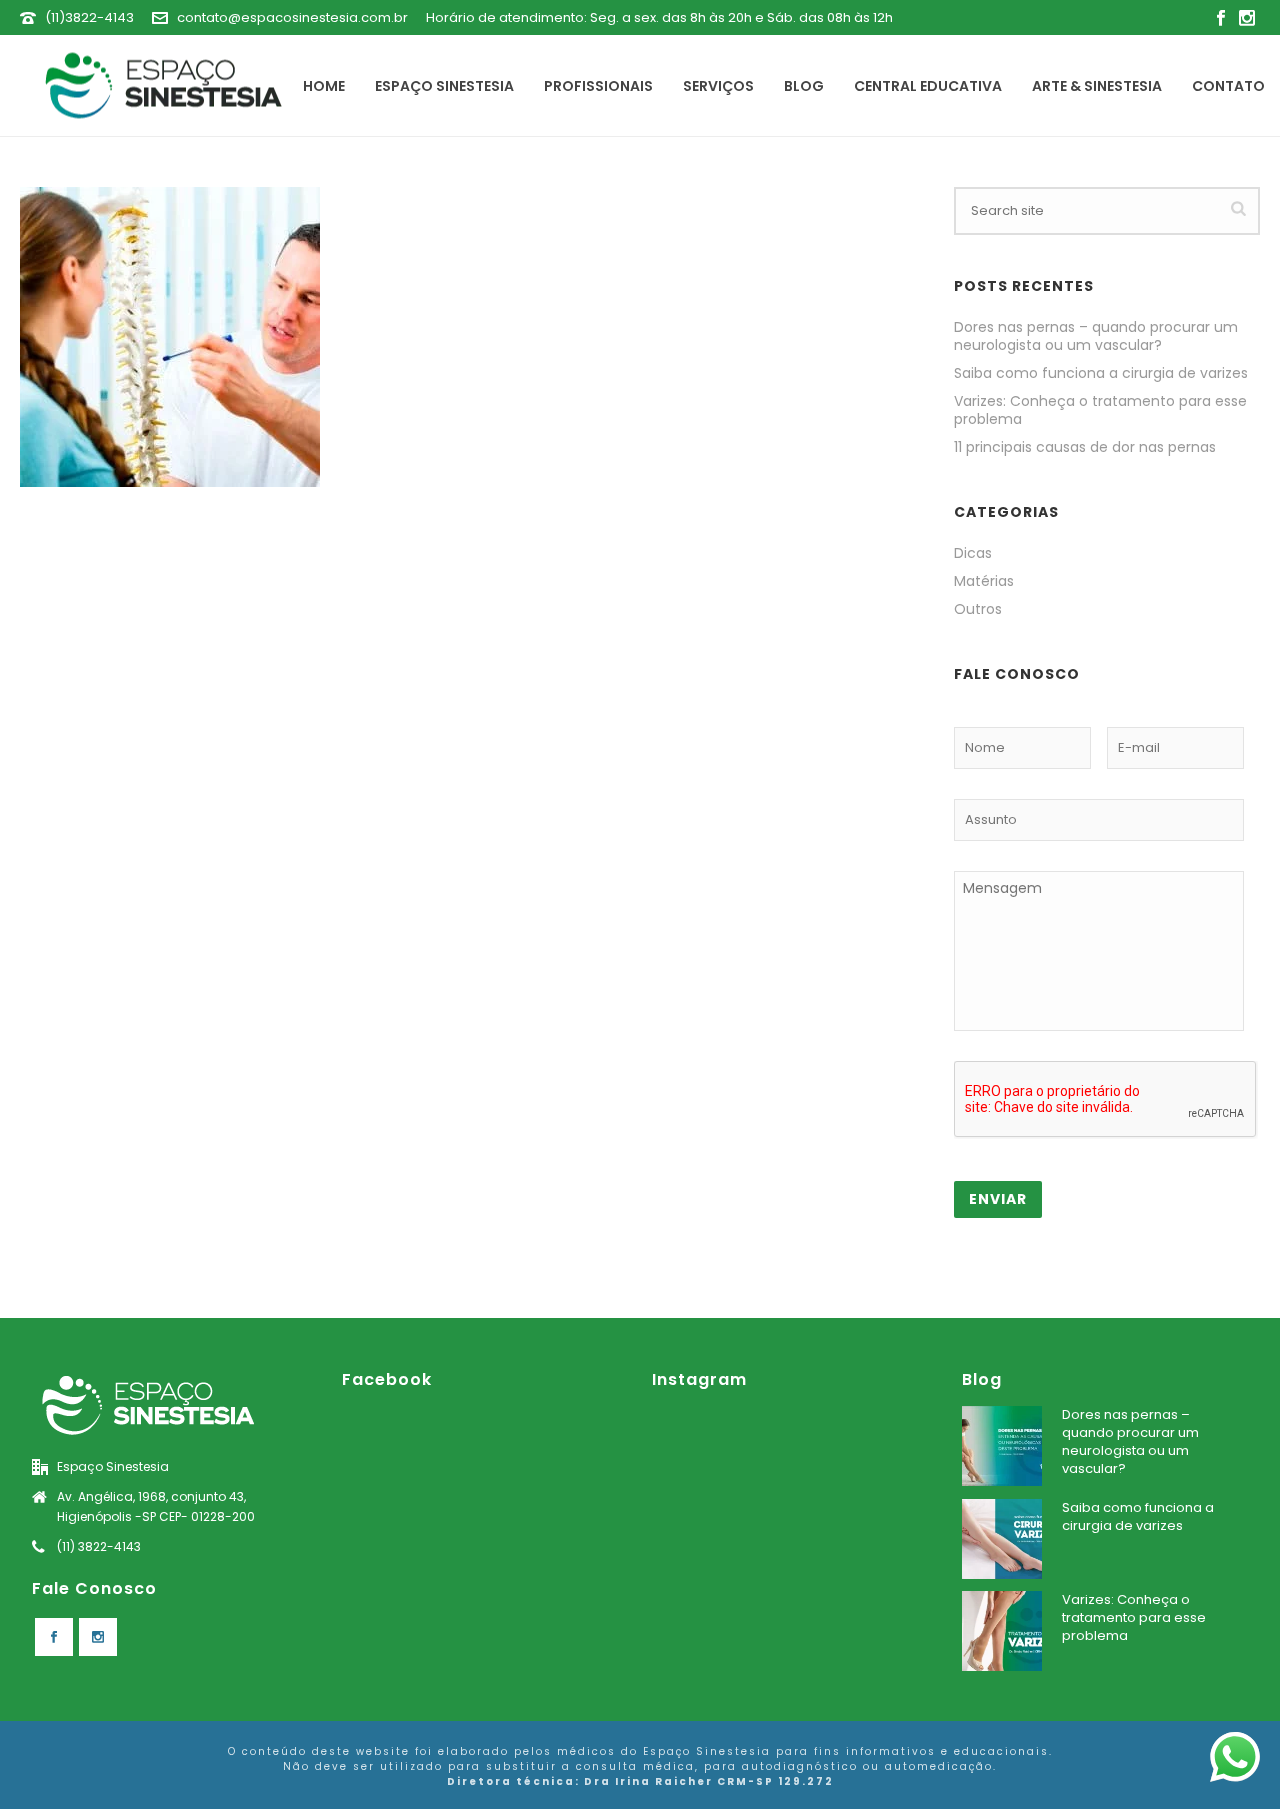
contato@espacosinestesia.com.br (292, 17)
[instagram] (98, 1637)
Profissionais (598, 86)
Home (324, 86)
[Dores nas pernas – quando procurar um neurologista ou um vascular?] (1002, 1446)
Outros (978, 609)
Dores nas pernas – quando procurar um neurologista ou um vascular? (1096, 336)
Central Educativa (928, 86)
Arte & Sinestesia (1097, 86)
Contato (1228, 86)
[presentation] (1106, 1100)
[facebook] (54, 1637)
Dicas (973, 553)
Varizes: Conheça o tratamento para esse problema (1100, 410)
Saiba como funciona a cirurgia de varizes (1101, 373)
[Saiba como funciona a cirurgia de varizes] (1002, 1539)
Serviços (718, 86)
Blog (804, 86)
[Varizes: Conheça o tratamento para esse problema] (1002, 1631)
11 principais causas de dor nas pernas (1085, 447)
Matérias (984, 581)
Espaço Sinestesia (444, 86)
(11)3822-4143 (89, 17)
